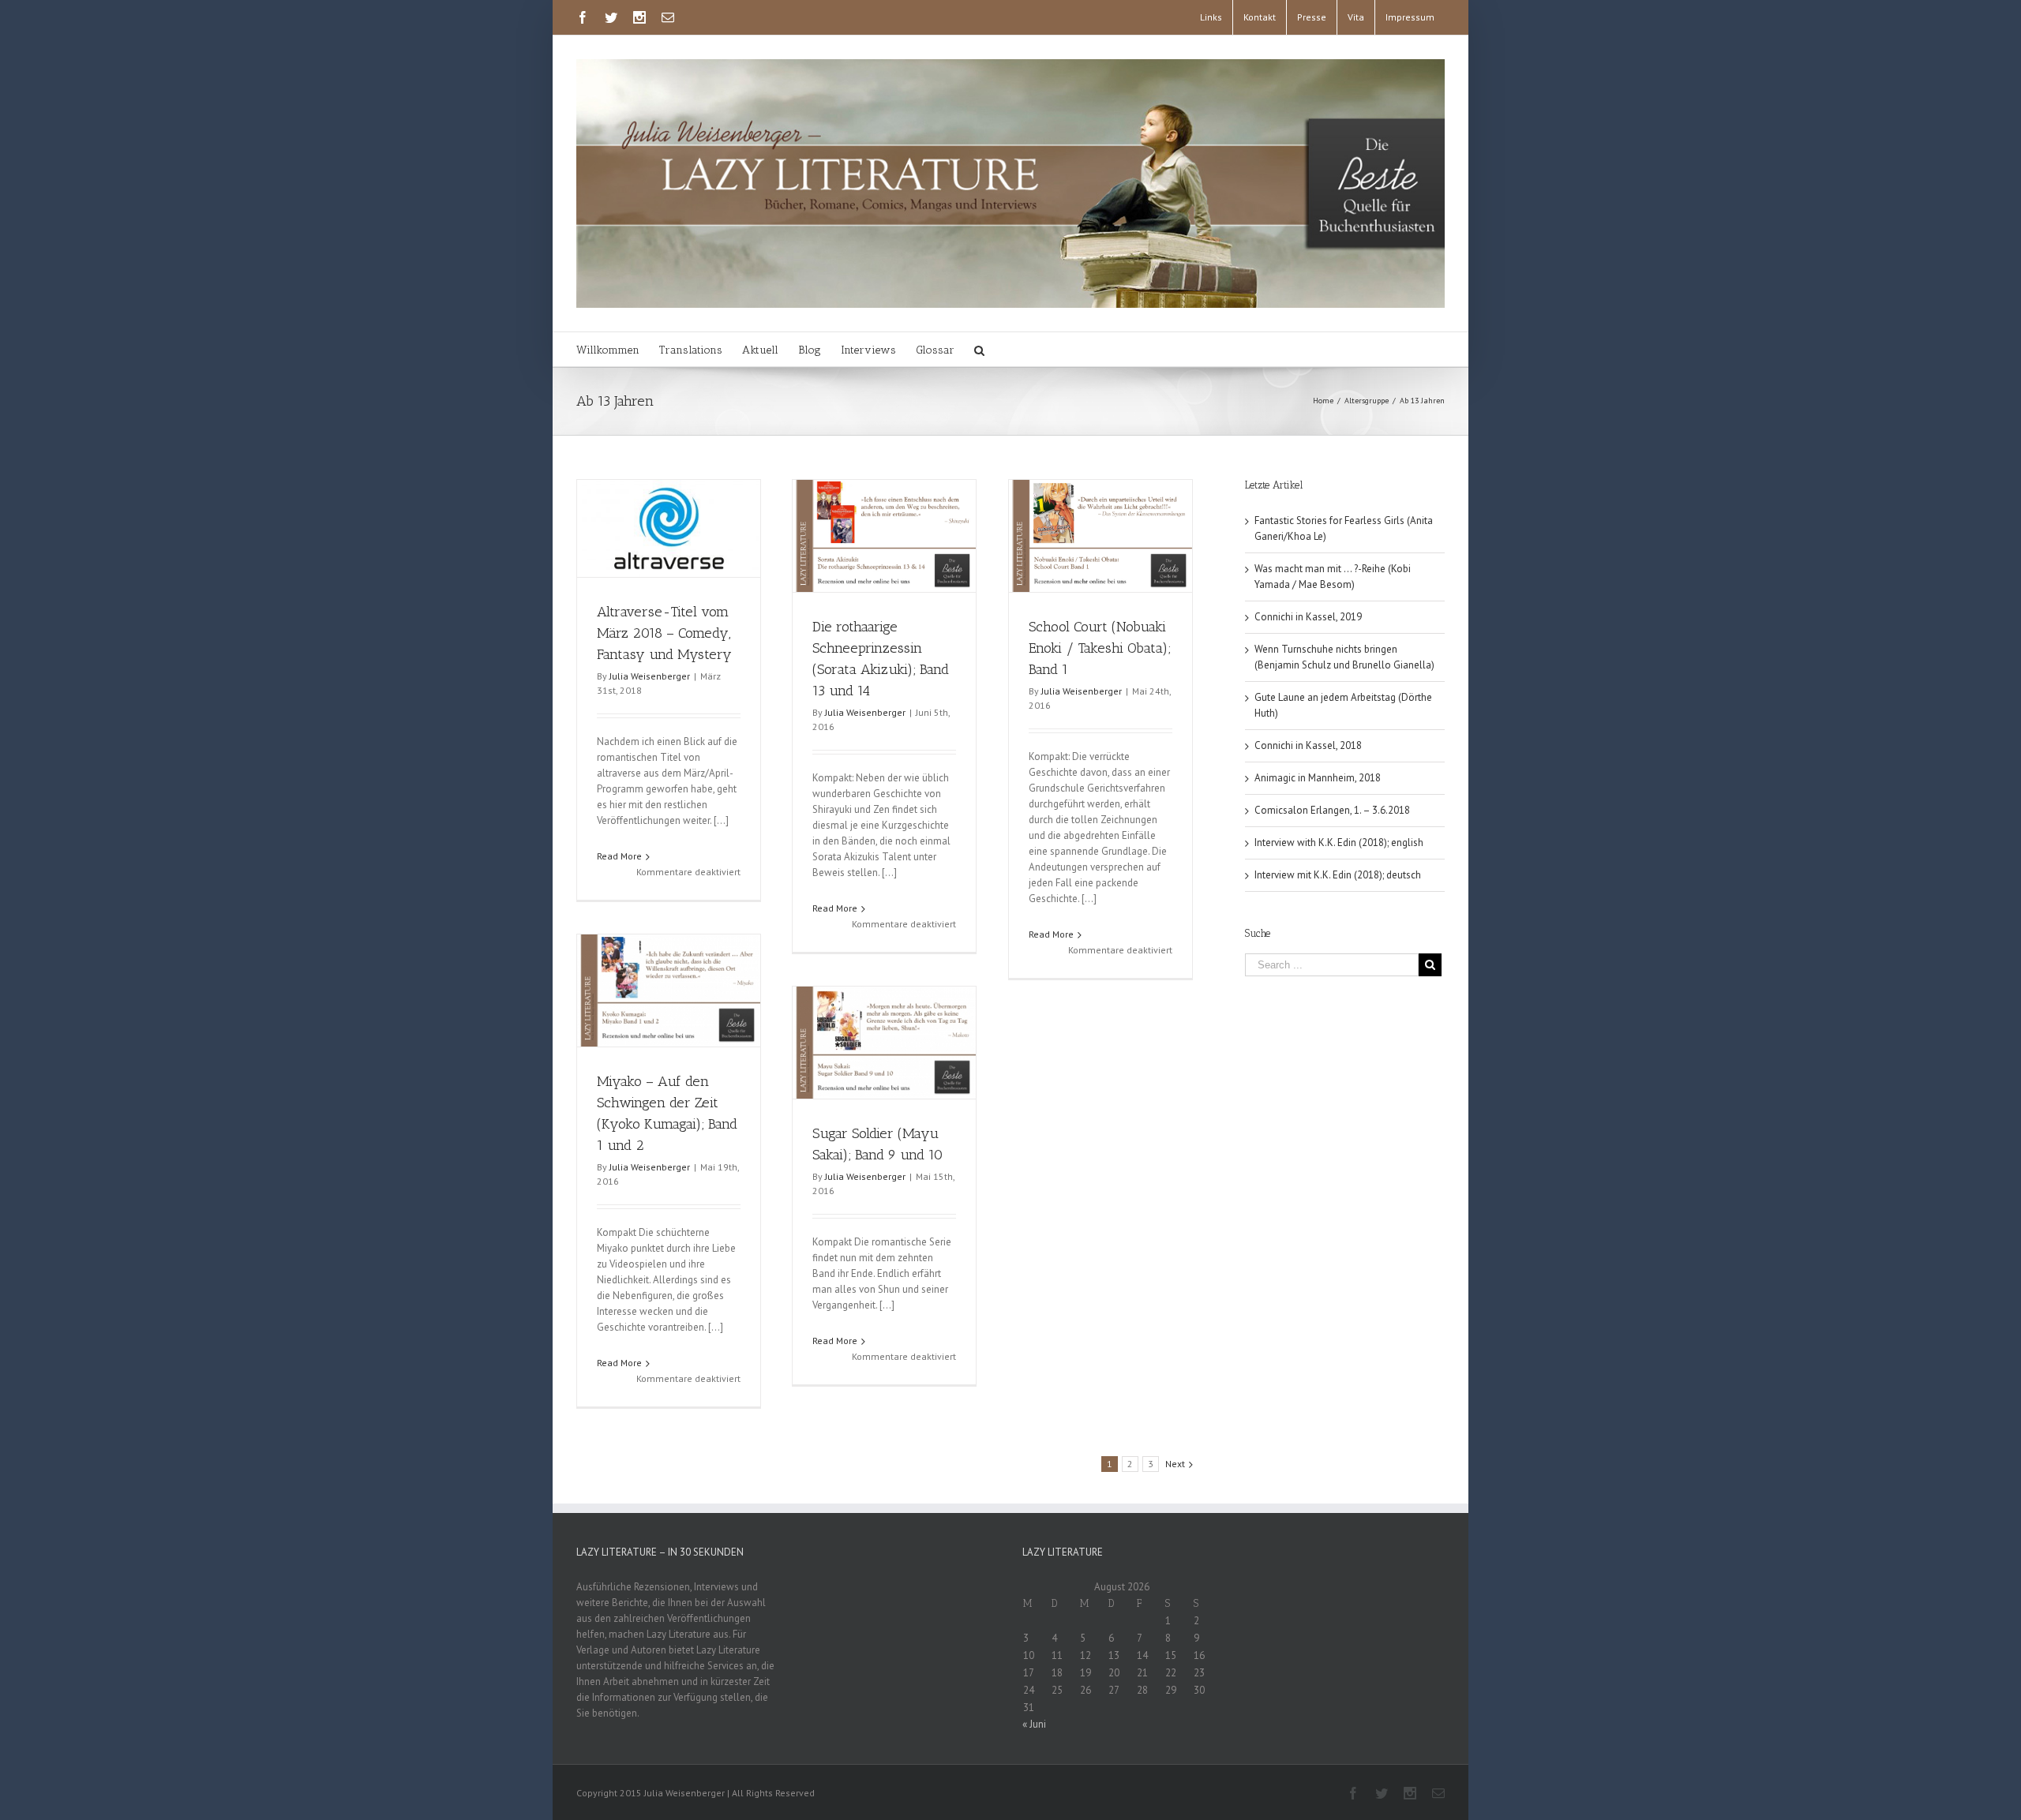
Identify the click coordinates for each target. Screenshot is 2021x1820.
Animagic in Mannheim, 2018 (1318, 778)
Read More (619, 856)
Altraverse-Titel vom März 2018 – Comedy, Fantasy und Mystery (664, 633)
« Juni (1034, 1724)
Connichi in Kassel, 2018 (1308, 745)
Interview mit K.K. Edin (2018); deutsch (1338, 875)
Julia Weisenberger (650, 676)
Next (1175, 1464)
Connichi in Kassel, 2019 (1308, 617)
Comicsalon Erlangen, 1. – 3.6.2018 (1332, 810)
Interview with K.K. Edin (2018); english (1339, 843)
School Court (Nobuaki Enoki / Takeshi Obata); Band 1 (1100, 648)
